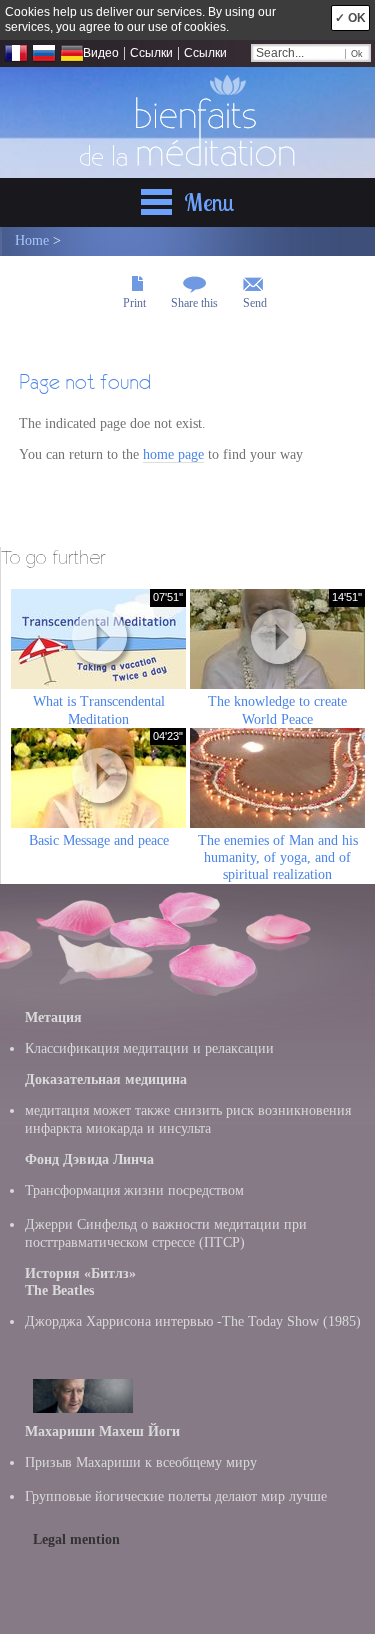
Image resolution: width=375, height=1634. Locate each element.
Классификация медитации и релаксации (149, 1048)
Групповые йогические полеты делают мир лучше (176, 1496)
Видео (101, 53)
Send (255, 303)
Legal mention (76, 1539)
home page (173, 454)
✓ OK (350, 18)
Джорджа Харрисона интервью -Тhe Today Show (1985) (193, 1321)
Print (134, 303)
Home (32, 240)
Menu (209, 202)
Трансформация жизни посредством (134, 1190)
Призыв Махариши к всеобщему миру (141, 1462)
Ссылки (151, 53)
